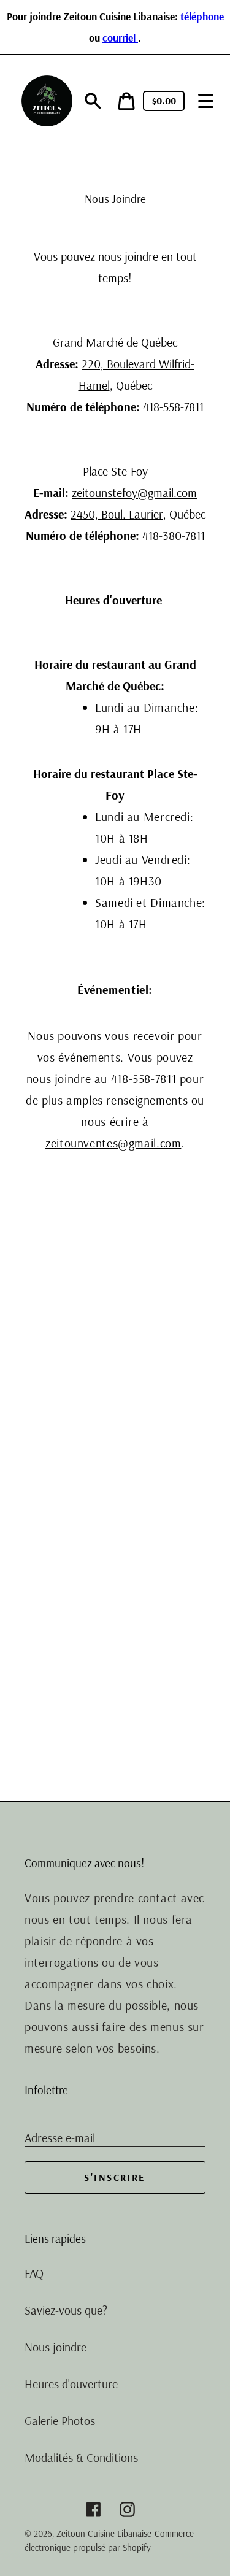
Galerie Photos (60, 2420)
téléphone (202, 16)
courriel (120, 37)
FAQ (34, 2273)
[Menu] (206, 101)
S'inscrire (115, 2177)
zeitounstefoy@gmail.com (134, 492)
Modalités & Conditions (81, 2457)
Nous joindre (56, 2347)
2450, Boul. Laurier (117, 514)
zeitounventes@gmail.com (113, 1143)
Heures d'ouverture (71, 2384)
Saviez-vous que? (66, 2310)
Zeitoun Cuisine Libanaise (104, 2533)
